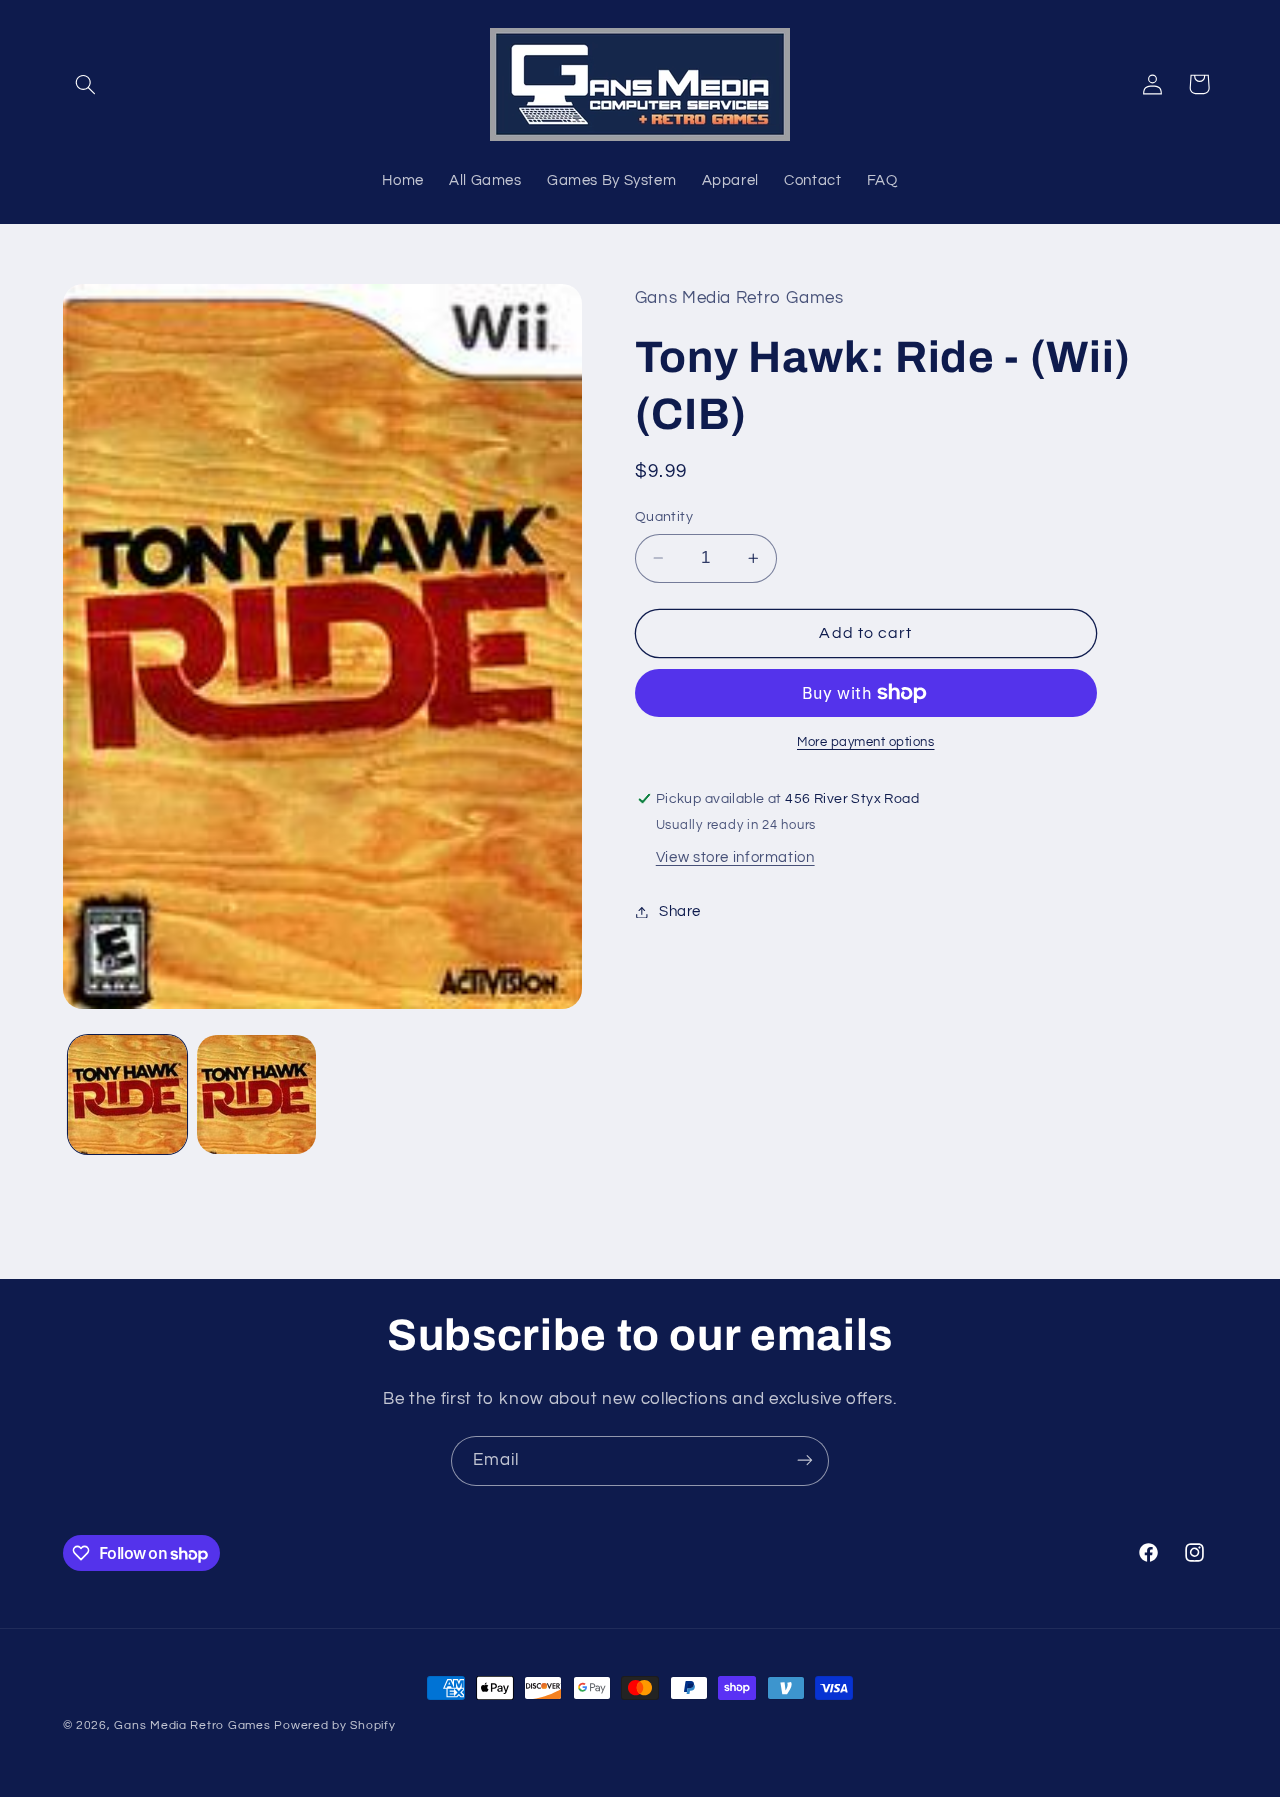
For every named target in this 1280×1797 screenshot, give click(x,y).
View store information (735, 857)
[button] (86, 84)
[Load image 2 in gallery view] (256, 1094)
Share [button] (680, 911)
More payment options (866, 742)
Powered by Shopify (334, 1725)
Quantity (664, 517)
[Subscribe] (805, 1460)
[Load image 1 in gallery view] (127, 1094)
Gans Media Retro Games (192, 1725)
